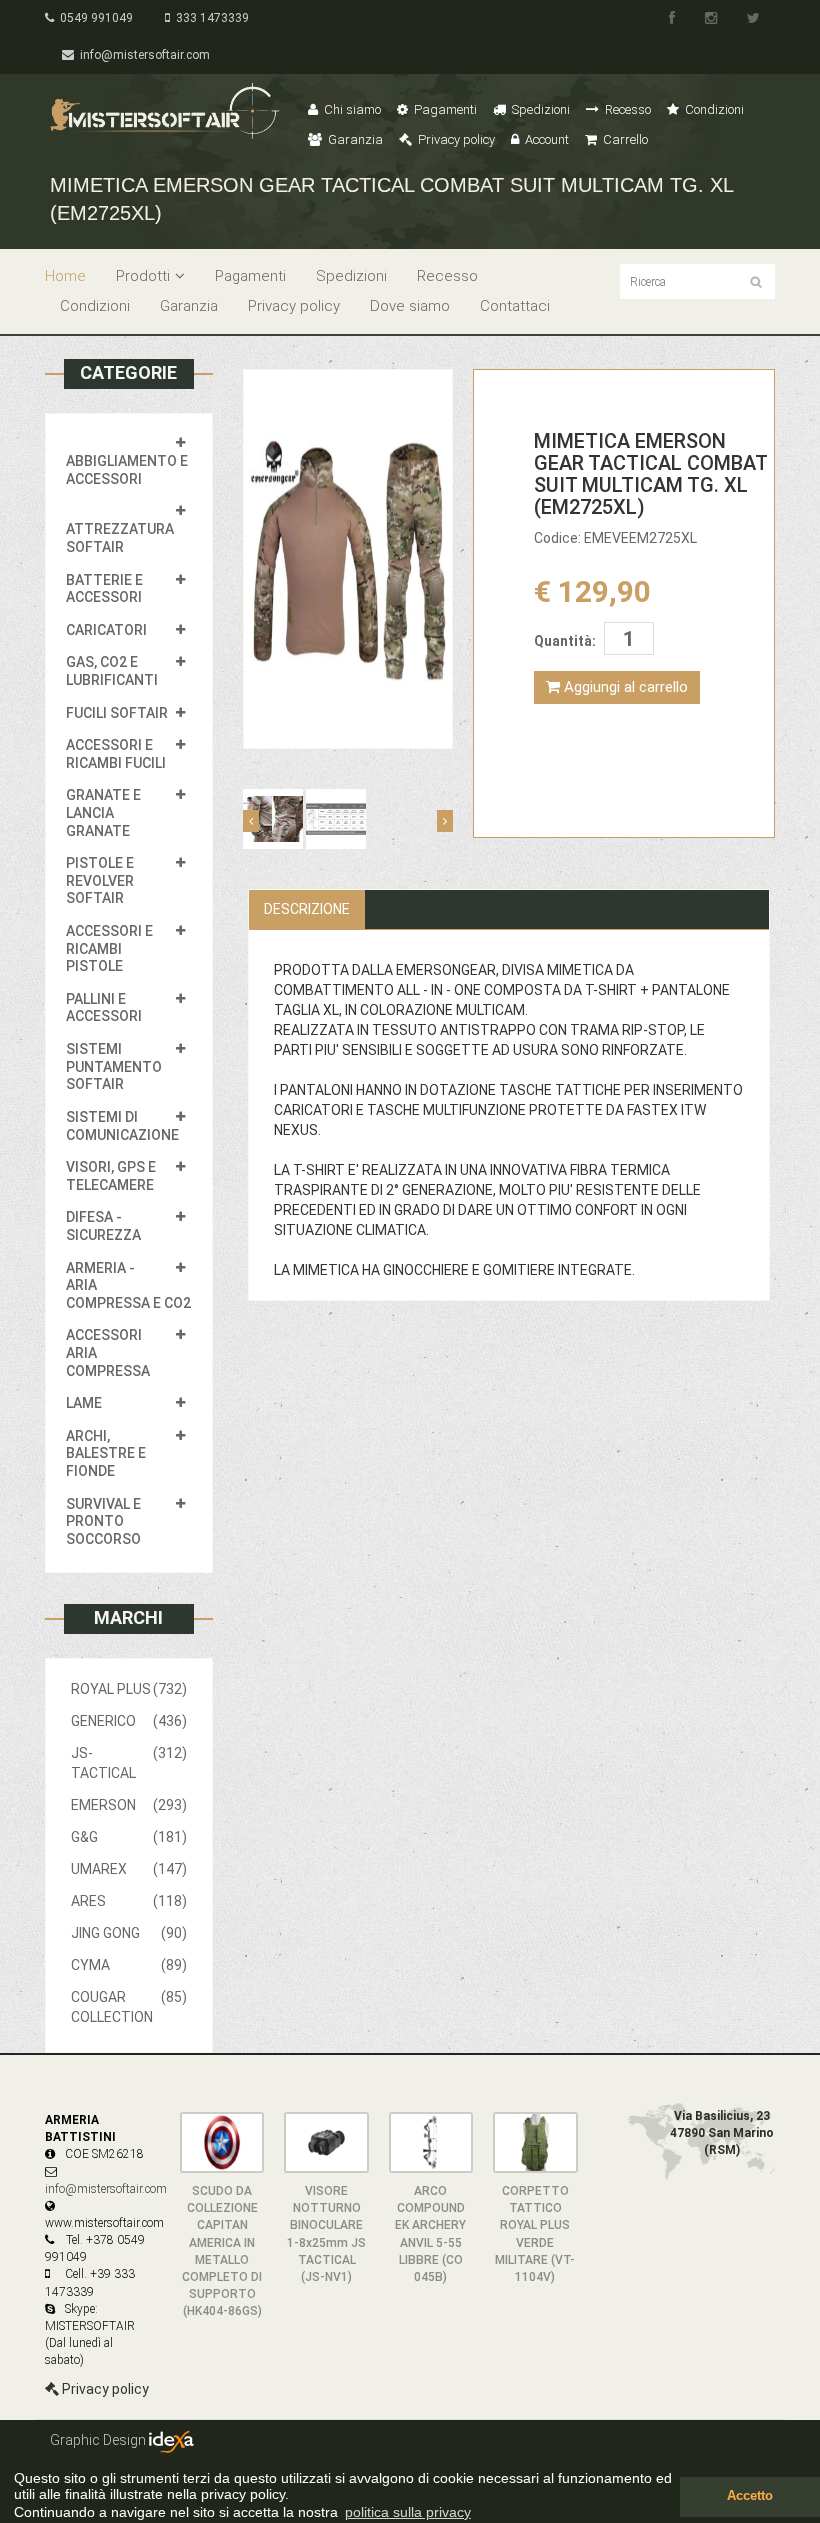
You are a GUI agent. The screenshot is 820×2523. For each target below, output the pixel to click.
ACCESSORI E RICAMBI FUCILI (116, 754)
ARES (129, 1901)
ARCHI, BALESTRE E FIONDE (106, 1453)
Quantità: (565, 641)
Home (65, 276)
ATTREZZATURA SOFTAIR (120, 538)
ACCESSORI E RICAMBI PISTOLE (109, 948)
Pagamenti (444, 109)
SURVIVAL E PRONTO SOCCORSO (103, 1521)
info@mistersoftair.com (142, 55)
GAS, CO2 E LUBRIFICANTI (112, 671)
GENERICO (129, 1721)
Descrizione (307, 909)
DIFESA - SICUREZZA (103, 1226)
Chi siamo (351, 109)
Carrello (624, 139)
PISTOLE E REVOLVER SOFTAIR (100, 880)
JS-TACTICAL (129, 1763)
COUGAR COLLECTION (129, 2007)
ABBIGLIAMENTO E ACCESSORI (127, 470)
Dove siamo (410, 306)
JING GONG (129, 1933)
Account (545, 139)
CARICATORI (106, 630)
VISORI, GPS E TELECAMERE (111, 1176)
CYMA (129, 1965)
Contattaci (515, 306)
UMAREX (129, 1869)
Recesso (626, 109)
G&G (129, 1837)
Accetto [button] (750, 2496)
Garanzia (354, 139)
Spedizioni (539, 109)
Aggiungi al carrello (624, 687)
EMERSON (129, 1805)
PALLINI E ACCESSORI (104, 1008)
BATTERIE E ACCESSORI (104, 589)
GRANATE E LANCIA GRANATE (103, 812)
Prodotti (143, 276)
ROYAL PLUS (129, 1689)
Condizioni (713, 109)
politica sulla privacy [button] (408, 2512)
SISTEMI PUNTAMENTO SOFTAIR (114, 1066)
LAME (84, 1403)
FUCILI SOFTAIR (117, 713)
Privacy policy (455, 139)
